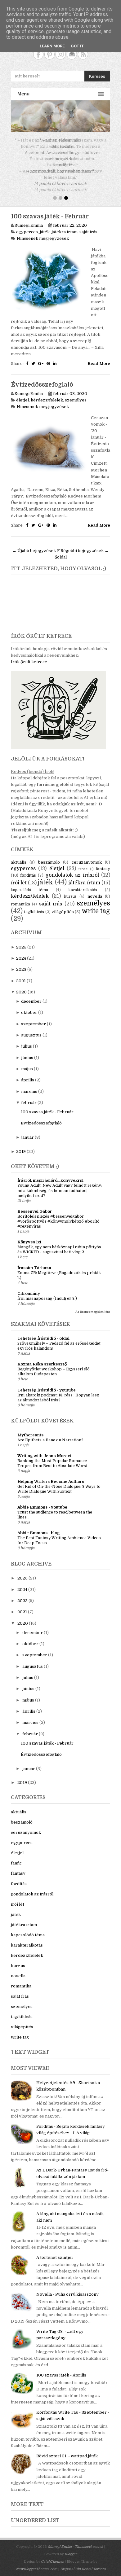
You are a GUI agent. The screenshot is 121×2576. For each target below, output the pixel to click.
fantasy (103, 863)
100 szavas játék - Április (61, 2369)
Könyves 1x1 (29, 1236)
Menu (23, 94)
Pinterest (49, 54)
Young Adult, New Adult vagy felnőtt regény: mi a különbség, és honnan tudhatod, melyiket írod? (60, 1184)
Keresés (97, 76)
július (27, 1040)
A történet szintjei (54, 2251)
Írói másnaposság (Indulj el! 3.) (47, 1292)
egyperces (27, 226)
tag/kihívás (34, 906)
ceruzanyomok (87, 856)
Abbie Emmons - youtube (42, 1501)
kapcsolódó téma (29, 884)
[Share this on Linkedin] (55, 357)
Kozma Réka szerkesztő (42, 1358)
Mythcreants (30, 1429)
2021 (21, 975)
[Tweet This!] (33, 357)
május (27, 1063)
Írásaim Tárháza (34, 1262)
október (29, 1006)
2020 (21, 986)
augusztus (31, 1029)
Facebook (38, 54)
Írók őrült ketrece (29, 656)
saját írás (88, 226)
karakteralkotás (83, 884)
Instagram (61, 54)
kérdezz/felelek (47, 394)
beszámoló (49, 856)
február (29, 1096)
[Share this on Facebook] (27, 357)
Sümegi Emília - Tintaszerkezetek (76, 2541)
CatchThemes (52, 2555)
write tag (96, 905)
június (27, 1051)
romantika (20, 898)
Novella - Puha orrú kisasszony (67, 2288)
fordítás (28, 869)
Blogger (71, 2548)
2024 (21, 952)
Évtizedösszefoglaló (42, 379)
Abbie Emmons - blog (38, 1527)
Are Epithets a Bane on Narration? (50, 1434)
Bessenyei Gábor (35, 1205)
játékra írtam (65, 226)
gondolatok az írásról (72, 869)
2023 (21, 963)
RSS (83, 54)
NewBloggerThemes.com (37, 2563)
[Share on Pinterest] (48, 357)
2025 (21, 941)
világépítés (63, 906)
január (27, 1131)
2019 (21, 1145)
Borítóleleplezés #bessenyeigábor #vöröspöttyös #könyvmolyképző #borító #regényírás (58, 1215)
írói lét (19, 877)
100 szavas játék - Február (50, 210)
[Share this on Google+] (41, 357)
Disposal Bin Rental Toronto (83, 2563)
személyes (76, 394)
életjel (22, 394)
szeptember (34, 1018)
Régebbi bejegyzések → (85, 544)
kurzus (70, 890)
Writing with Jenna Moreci (44, 1450)
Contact (72, 54)
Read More (99, 357)
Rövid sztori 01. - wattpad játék (67, 2450)
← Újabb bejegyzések (34, 544)
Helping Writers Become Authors (51, 1475)
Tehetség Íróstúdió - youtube (47, 1384)
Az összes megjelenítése (93, 1306)
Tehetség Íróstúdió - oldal (43, 1332)
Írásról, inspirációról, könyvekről (50, 1174)
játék (45, 226)
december (31, 995)
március (29, 1085)
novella (95, 890)
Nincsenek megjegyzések (43, 232)
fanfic (83, 863)
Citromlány (29, 1287)
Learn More (52, 46)
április (28, 1074)
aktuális (19, 856)
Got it (77, 46)
